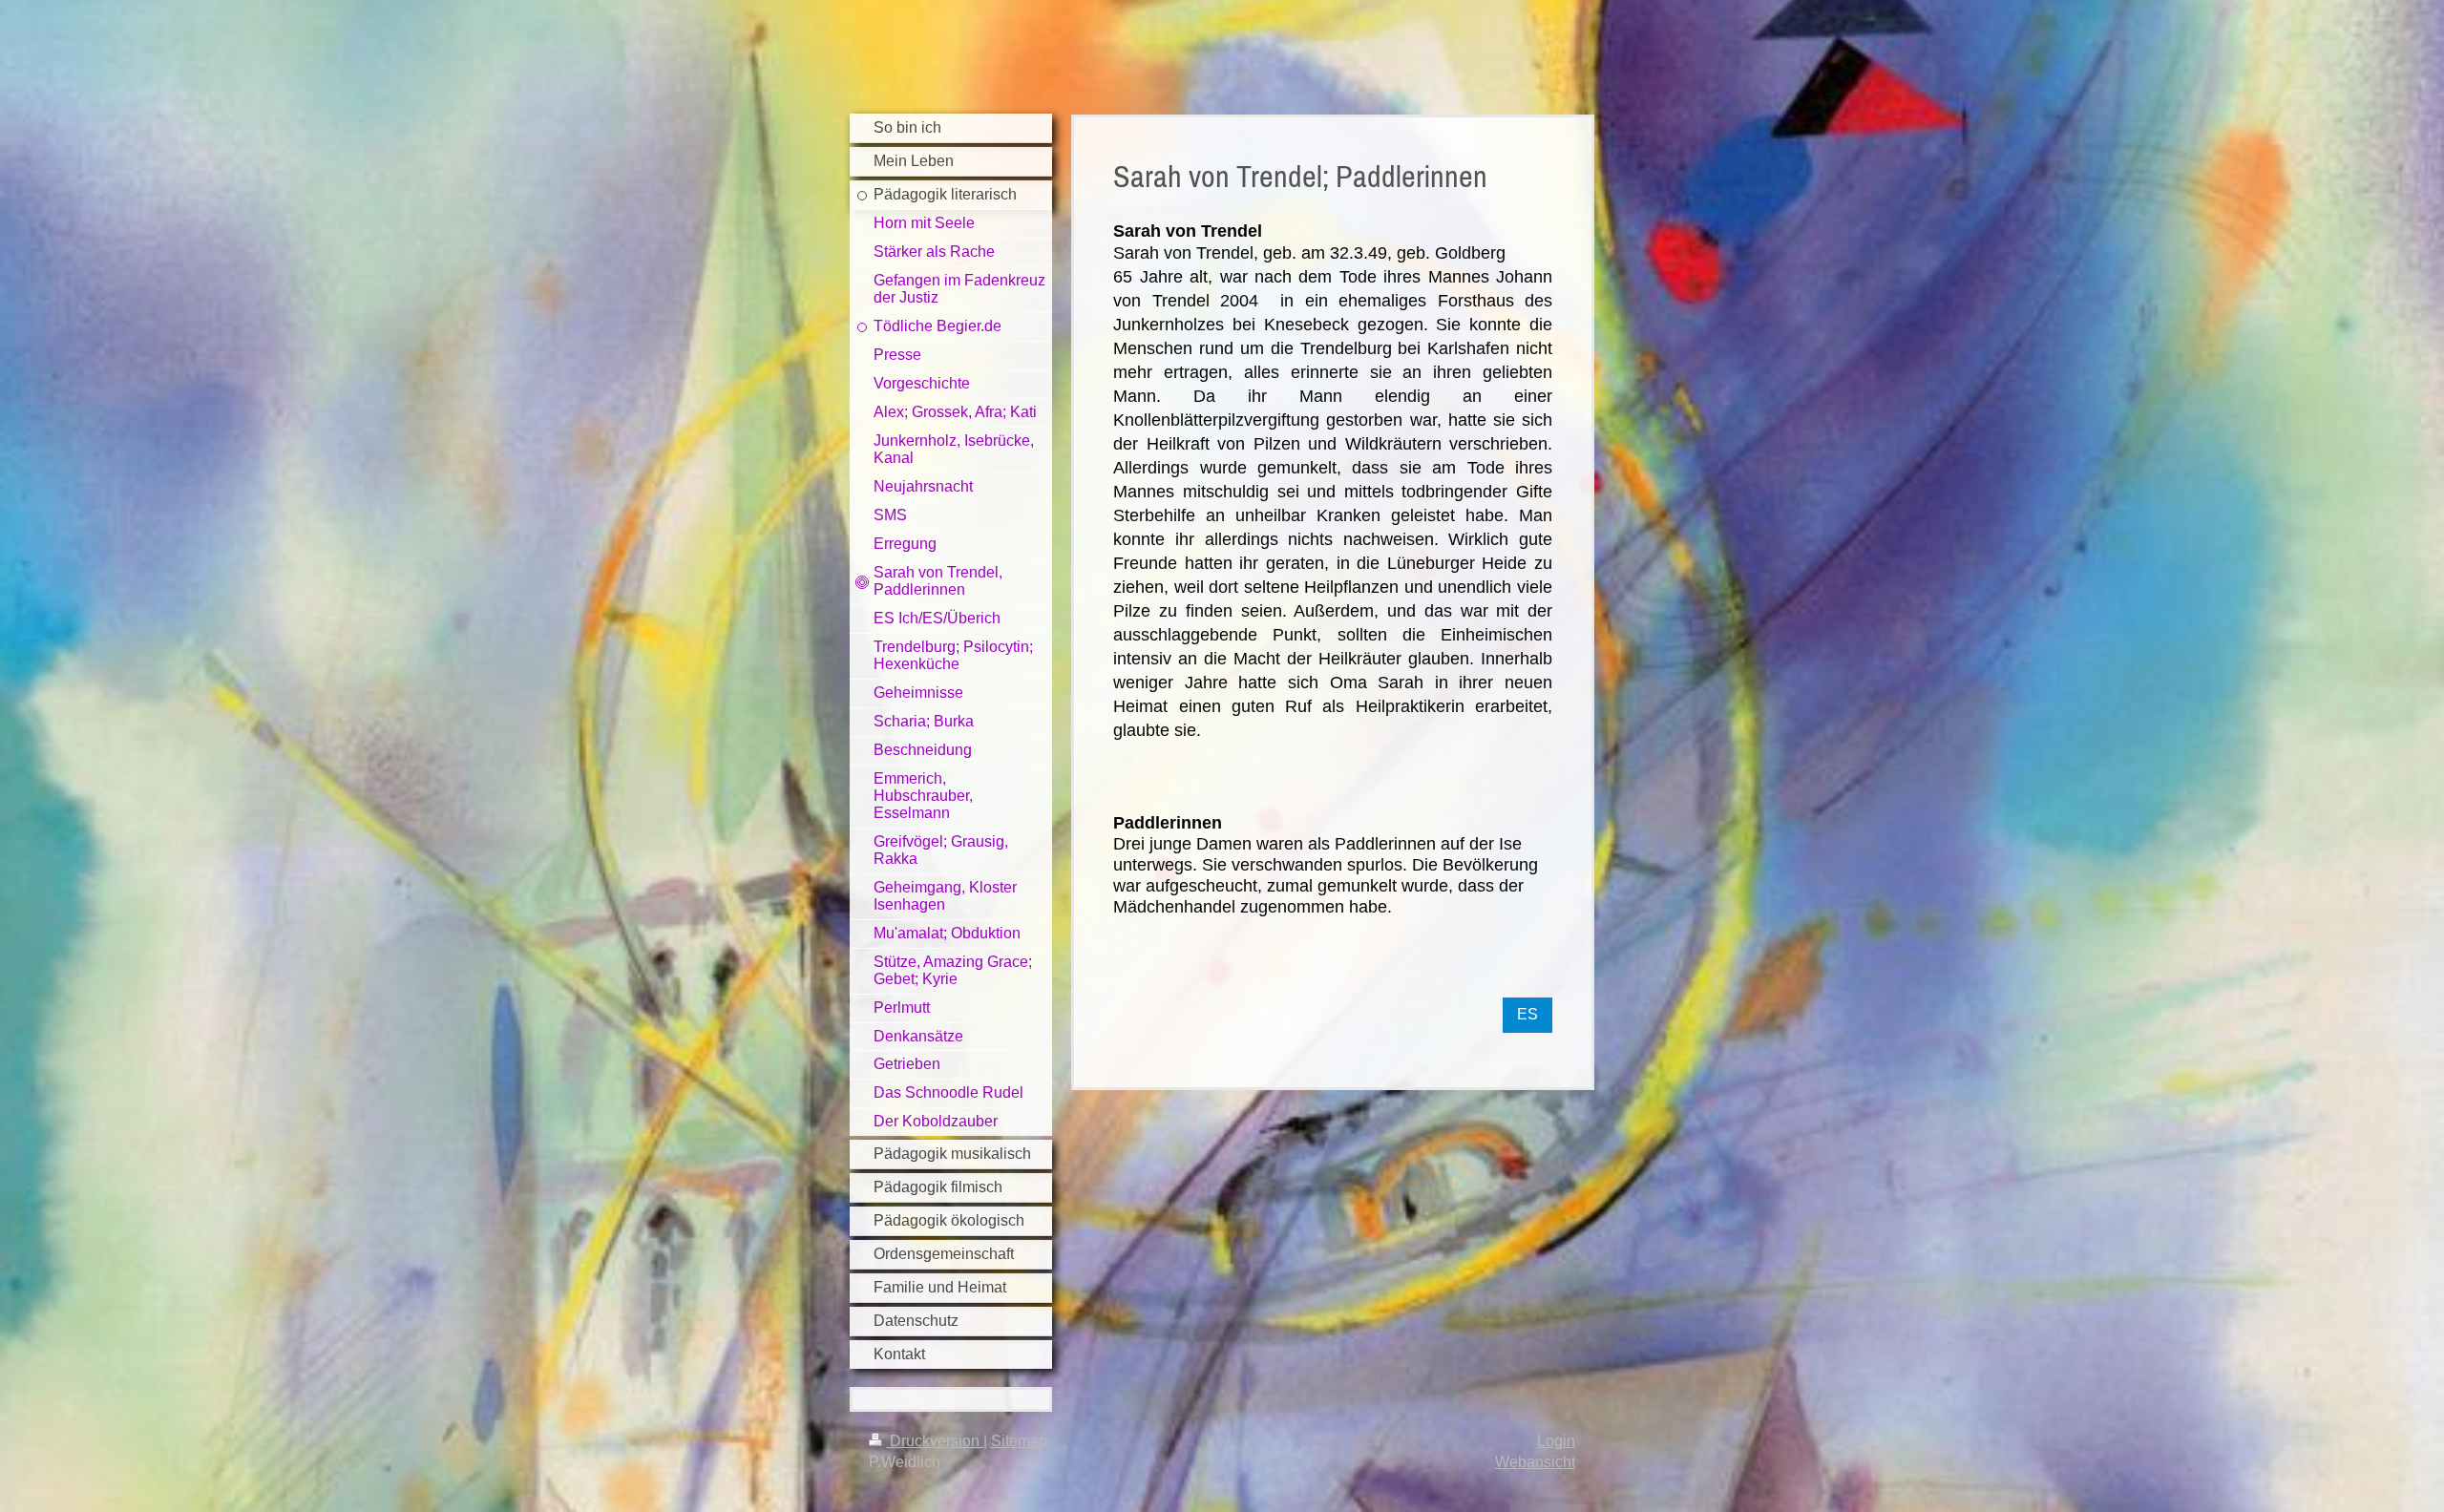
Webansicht (1535, 1462)
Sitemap (1019, 1441)
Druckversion (935, 1441)
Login (1556, 1441)
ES (1527, 1014)
